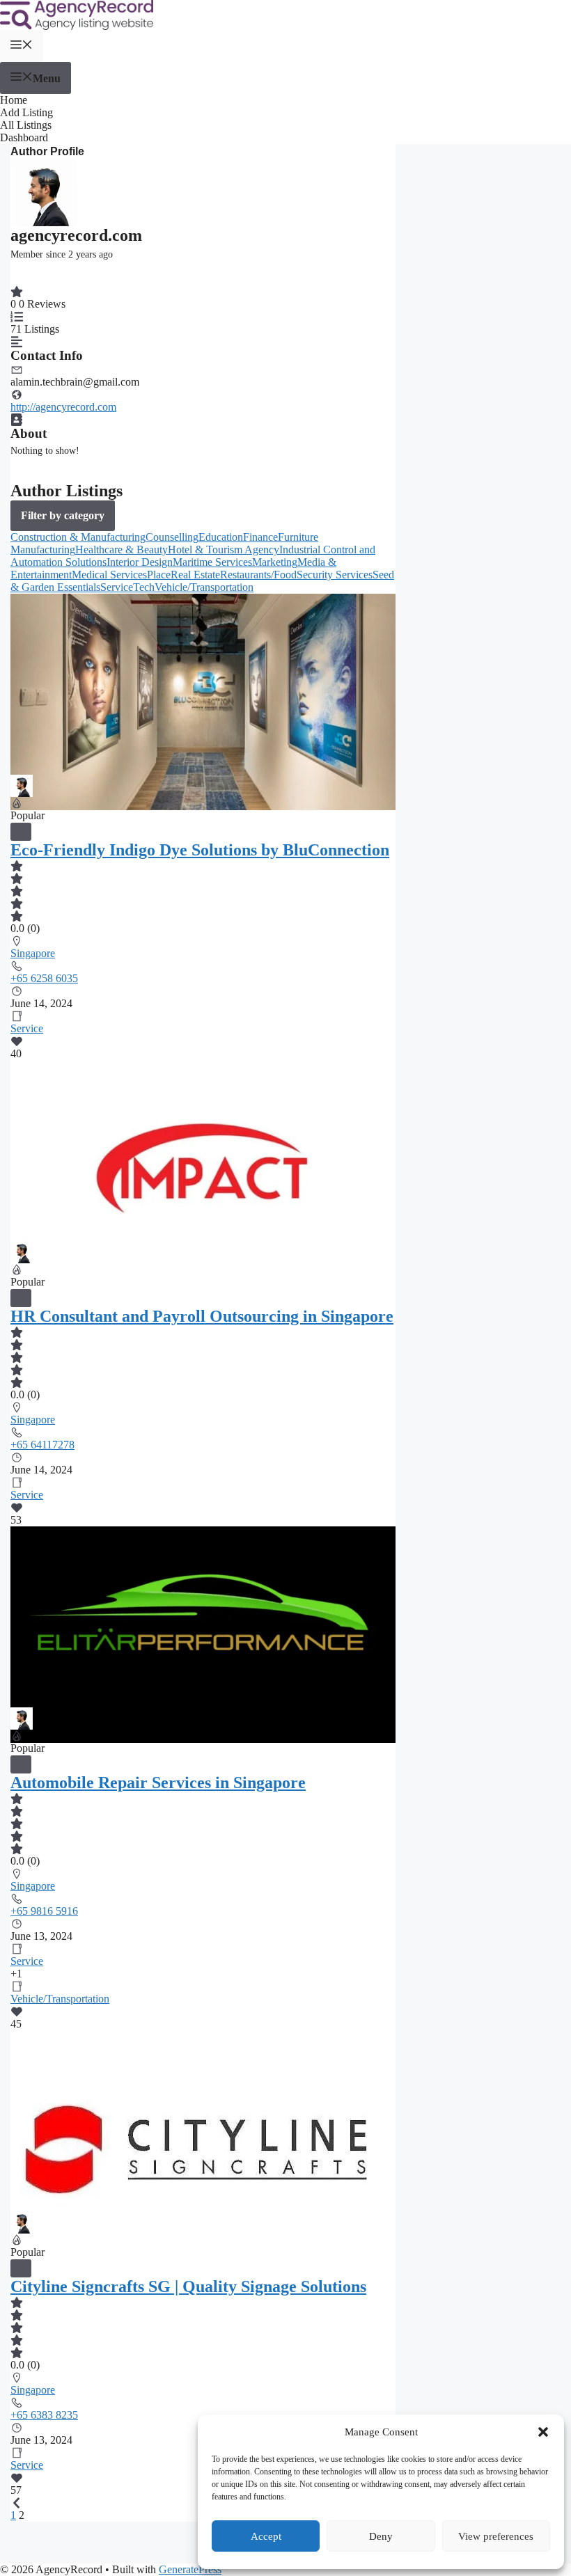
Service (117, 587)
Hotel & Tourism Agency (224, 550)
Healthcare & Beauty (122, 550)
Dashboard (24, 137)
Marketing (275, 562)
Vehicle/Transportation (204, 587)
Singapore (33, 953)
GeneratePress (190, 2569)
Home (14, 100)
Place (159, 575)
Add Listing (26, 112)
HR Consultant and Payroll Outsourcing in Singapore (202, 1316)
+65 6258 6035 (44, 978)
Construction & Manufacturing (78, 537)
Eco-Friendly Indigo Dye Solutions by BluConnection (200, 850)
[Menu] (22, 46)
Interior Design (140, 562)
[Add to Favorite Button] (21, 832)
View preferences (496, 2536)
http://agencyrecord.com (63, 407)
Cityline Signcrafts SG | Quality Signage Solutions (188, 2286)
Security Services (335, 575)
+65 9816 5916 (44, 1911)
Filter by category (63, 515)
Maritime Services (212, 562)
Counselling (172, 537)
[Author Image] (22, 781)
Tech (144, 587)
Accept (266, 2536)
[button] (543, 2432)
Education (221, 537)
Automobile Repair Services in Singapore (158, 1783)
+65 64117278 (42, 1445)
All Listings (26, 125)
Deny (381, 2536)
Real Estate (195, 575)
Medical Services (109, 575)
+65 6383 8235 (44, 2415)
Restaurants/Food (258, 575)
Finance (260, 537)
